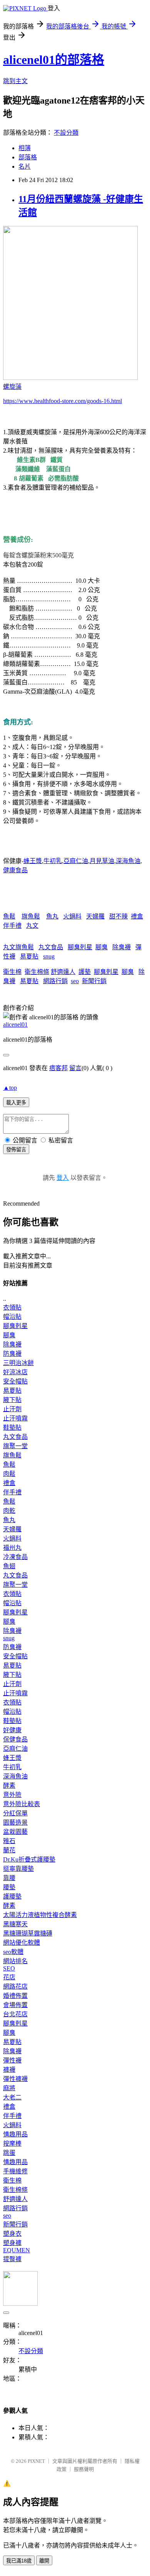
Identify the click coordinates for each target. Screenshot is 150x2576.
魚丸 (52, 916)
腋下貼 (12, 1400)
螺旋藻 (12, 387)
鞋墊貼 (12, 1428)
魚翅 (9, 1566)
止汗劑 (12, 1409)
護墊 (85, 972)
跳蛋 (9, 2153)
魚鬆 (9, 916)
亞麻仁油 (76, 861)
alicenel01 (15, 1025)
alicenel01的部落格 (54, 60)
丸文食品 (51, 947)
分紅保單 (15, 1813)
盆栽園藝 (15, 1832)
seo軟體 (13, 1952)
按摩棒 (12, 2144)
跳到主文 (15, 81)
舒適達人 (63, 972)
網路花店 (15, 1986)
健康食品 (15, 870)
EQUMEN (17, 2250)
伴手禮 (12, 926)
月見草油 (102, 861)
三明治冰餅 (18, 1363)
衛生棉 (12, 972)
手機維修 (15, 2171)
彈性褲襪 (15, 2079)
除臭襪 (122, 947)
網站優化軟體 (22, 1943)
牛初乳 (53, 861)
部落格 (28, 157)
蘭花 (9, 1850)
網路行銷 (55, 981)
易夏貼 (29, 956)
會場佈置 (15, 2005)
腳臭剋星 (80, 947)
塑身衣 (12, 2234)
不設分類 (66, 133)
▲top (10, 1088)
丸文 (32, 926)
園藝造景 (15, 1822)
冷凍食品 (15, 1557)
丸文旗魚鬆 (18, 947)
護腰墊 (12, 1896)
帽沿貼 (12, 1317)
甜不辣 (118, 916)
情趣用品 (15, 2134)
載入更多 (16, 1103)
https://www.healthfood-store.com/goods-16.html (62, 401)
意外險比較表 (22, 1804)
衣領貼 (12, 1307)
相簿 (25, 148)
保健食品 (15, 1739)
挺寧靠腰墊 (18, 1869)
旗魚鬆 (31, 916)
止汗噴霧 (15, 1418)
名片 (25, 166)
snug (49, 956)
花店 (9, 1977)
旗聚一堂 (15, 1446)
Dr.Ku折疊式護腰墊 (29, 1859)
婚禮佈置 (15, 1996)
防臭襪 (12, 1354)
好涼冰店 (15, 1372)
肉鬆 (9, 1474)
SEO (9, 1968)
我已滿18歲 (19, 2561)
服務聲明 (84, 2469)
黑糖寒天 (15, 1924)
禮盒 (137, 916)
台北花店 (15, 2014)
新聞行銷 (94, 981)
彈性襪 (12, 2060)
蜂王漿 (33, 861)
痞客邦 (58, 1068)
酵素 (9, 1786)
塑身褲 (12, 2243)
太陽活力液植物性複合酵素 (40, 1915)
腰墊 (9, 1887)
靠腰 (9, 1878)
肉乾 (9, 1511)
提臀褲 (12, 2259)
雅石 (9, 1841)
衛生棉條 (37, 972)
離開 (44, 2561)
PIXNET (36, 2461)
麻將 (9, 2088)
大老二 (12, 2097)
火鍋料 (72, 916)
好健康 (12, 1730)
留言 (75, 1068)
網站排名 (15, 1961)
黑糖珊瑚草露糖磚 (28, 1933)
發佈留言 (16, 1150)
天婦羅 (95, 916)
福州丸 (12, 1548)
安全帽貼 (15, 1381)
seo (75, 981)
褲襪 (9, 2070)
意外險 (12, 1795)
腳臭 (102, 947)
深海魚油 (128, 861)
